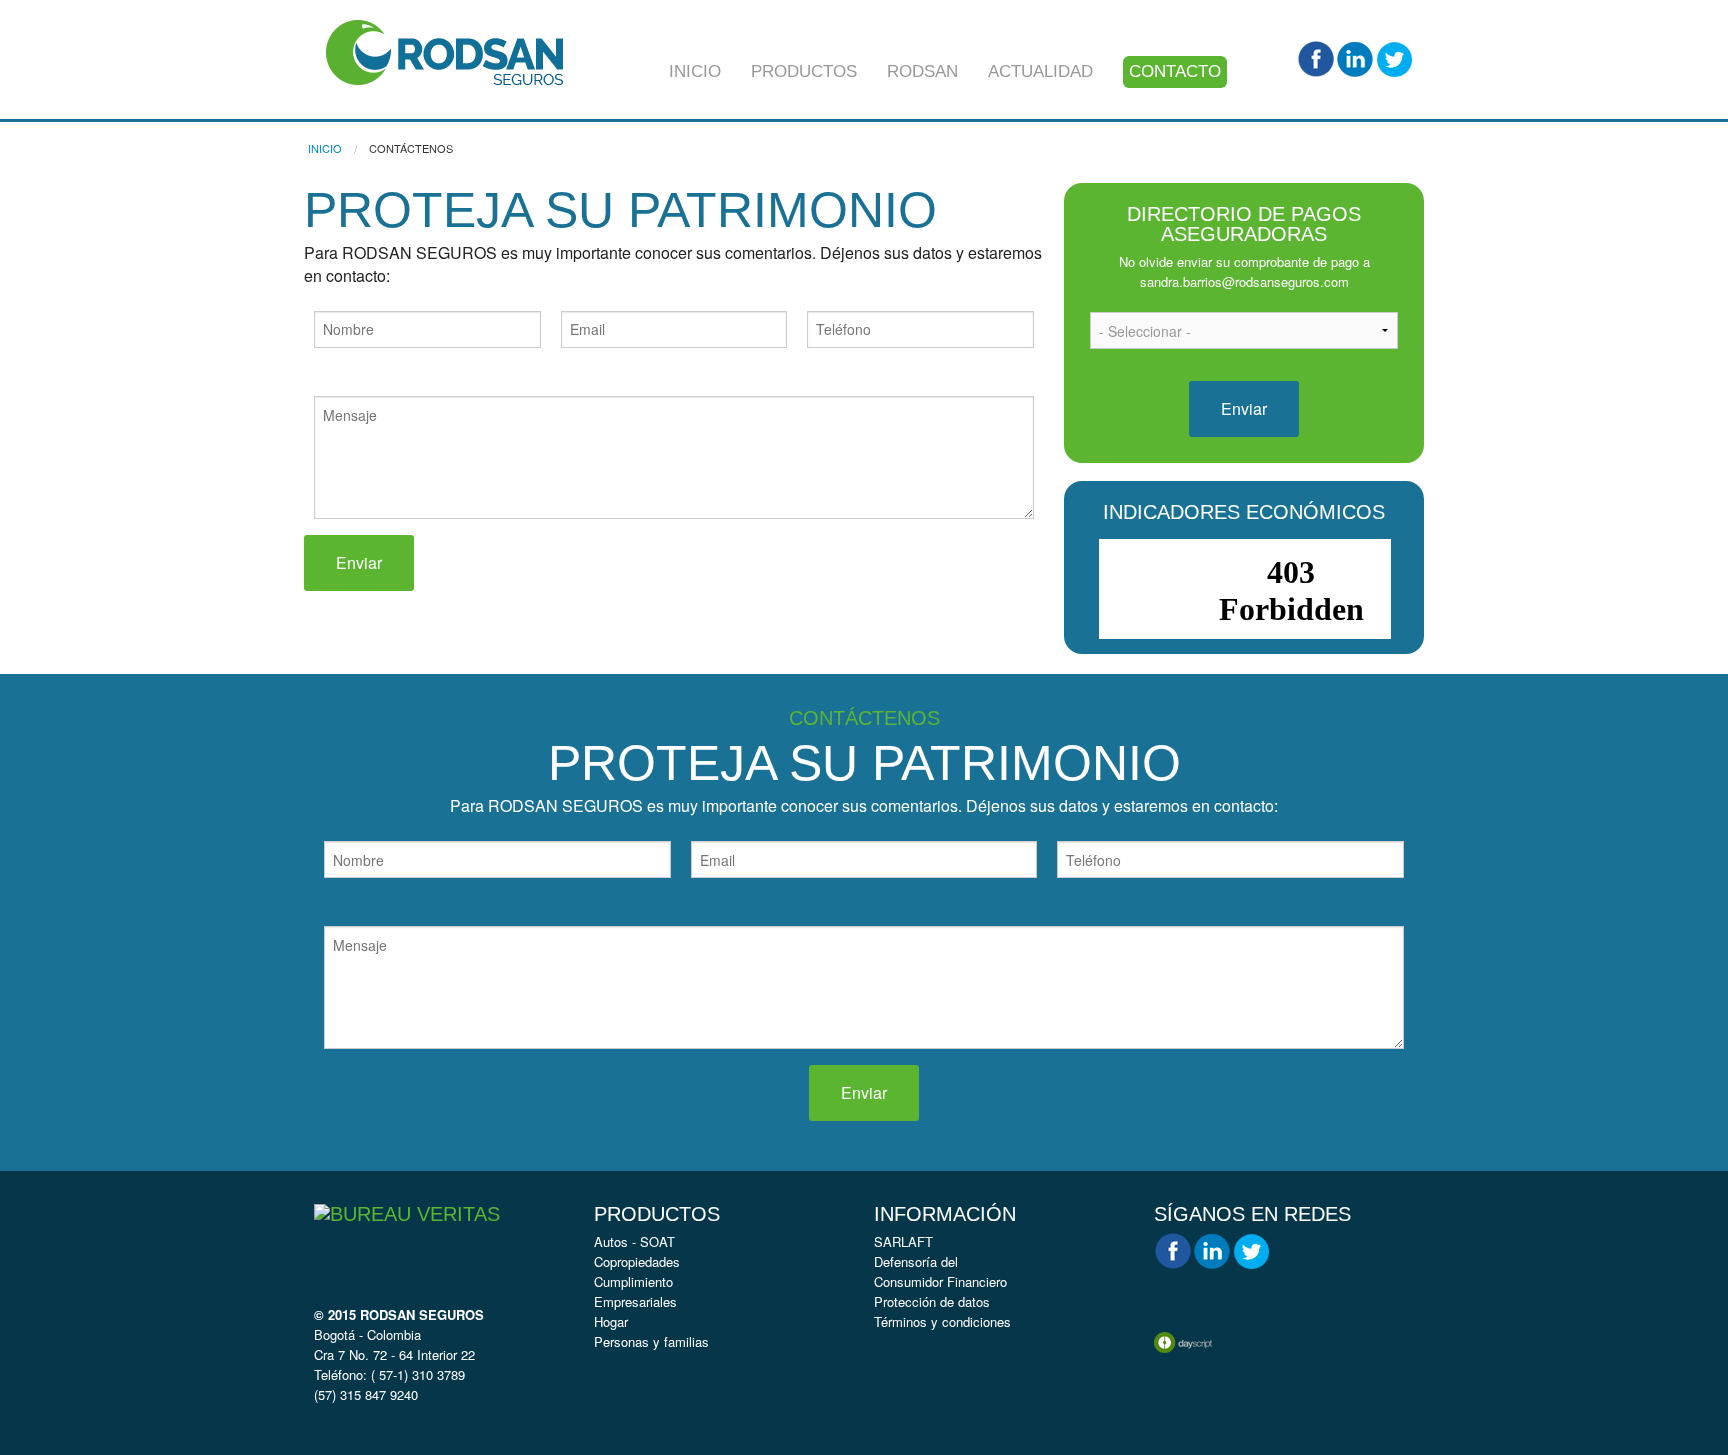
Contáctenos (411, 148)
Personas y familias (651, 1341)
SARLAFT (903, 1241)
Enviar (359, 562)
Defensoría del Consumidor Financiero (940, 1271)
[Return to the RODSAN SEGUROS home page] (444, 50)
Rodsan (922, 71)
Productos (804, 71)
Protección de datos (932, 1301)
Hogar (611, 1321)
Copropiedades (637, 1261)
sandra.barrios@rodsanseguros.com (1244, 281)
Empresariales (635, 1301)
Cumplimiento (633, 1281)
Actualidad (1040, 71)
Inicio (695, 71)
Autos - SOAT (634, 1241)
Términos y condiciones (942, 1321)
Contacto (1175, 71)
